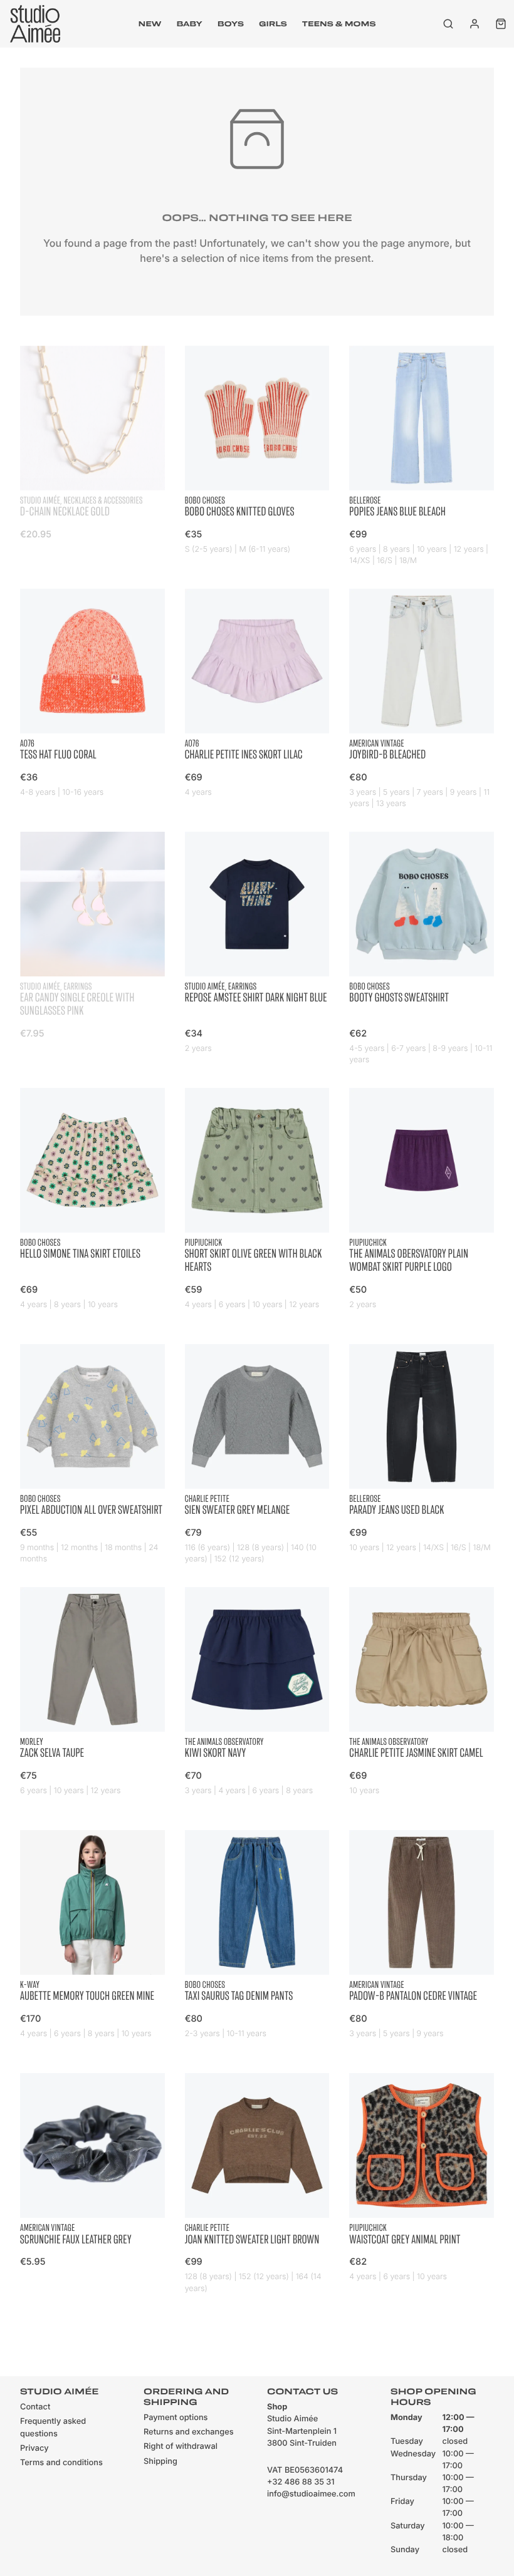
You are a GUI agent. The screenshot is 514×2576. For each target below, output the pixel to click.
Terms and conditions (61, 2463)
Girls (273, 24)
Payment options (176, 2418)
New (150, 24)
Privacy (34, 2449)
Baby (189, 24)
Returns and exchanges (189, 2432)
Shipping (160, 2462)
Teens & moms (339, 24)
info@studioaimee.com (311, 2494)
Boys (231, 24)
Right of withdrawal (181, 2447)
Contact (35, 2407)
